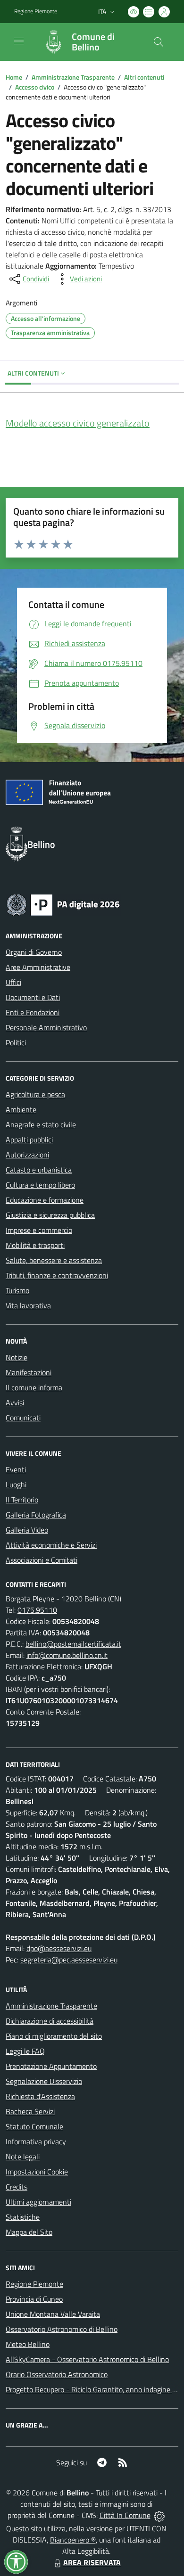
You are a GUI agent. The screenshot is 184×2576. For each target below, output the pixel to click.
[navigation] (19, 41)
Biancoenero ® (73, 2540)
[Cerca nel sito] (159, 42)
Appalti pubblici (29, 1140)
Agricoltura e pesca (35, 1094)
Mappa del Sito (29, 2232)
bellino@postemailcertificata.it (73, 1644)
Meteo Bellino (28, 2344)
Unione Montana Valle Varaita (53, 2314)
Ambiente (21, 1109)
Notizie (17, 1357)
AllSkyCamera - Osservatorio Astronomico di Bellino (87, 2359)
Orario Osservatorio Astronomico (57, 2374)
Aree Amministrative (38, 967)
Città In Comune (125, 2515)
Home (14, 77)
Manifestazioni (29, 1372)
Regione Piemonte (36, 11)
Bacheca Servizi (30, 2111)
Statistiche (23, 2217)
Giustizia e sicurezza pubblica (50, 1215)
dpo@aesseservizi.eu (59, 1948)
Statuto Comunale (34, 2126)
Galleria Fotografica (36, 1515)
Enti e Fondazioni (33, 1012)
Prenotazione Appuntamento (51, 2066)
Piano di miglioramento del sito (54, 2036)
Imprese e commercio (39, 1230)
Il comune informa (34, 1387)
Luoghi (16, 1485)
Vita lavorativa (28, 1305)
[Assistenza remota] (159, 2515)
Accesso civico (35, 87)
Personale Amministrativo (46, 1027)
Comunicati (23, 1418)
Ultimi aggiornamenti (38, 2202)
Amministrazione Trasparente (73, 77)
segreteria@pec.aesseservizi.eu (69, 1960)
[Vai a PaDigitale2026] (63, 904)
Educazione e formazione (45, 1200)
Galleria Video (27, 1530)
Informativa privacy (36, 2141)
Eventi (16, 1469)
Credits (17, 2187)
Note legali (23, 2157)
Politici (16, 1042)
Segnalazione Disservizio (44, 2081)
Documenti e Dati (33, 997)
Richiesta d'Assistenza (40, 2096)
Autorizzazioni (27, 1155)
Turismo (17, 1290)
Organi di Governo (34, 952)
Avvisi (15, 1403)
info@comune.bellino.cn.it (67, 1655)
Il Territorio (22, 1500)
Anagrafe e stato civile (41, 1124)
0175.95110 (37, 1610)
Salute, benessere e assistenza (54, 1260)
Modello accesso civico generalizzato (78, 423)
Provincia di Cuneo (34, 2299)
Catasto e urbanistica (39, 1170)
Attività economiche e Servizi (51, 1545)
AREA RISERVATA (92, 2562)
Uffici (13, 982)
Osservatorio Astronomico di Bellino (62, 2329)
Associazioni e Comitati (42, 1560)
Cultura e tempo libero (40, 1185)
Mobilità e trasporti (35, 1245)
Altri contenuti (144, 77)
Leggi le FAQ (25, 2051)
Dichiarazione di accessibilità (50, 2021)
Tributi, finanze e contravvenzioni (57, 1275)
